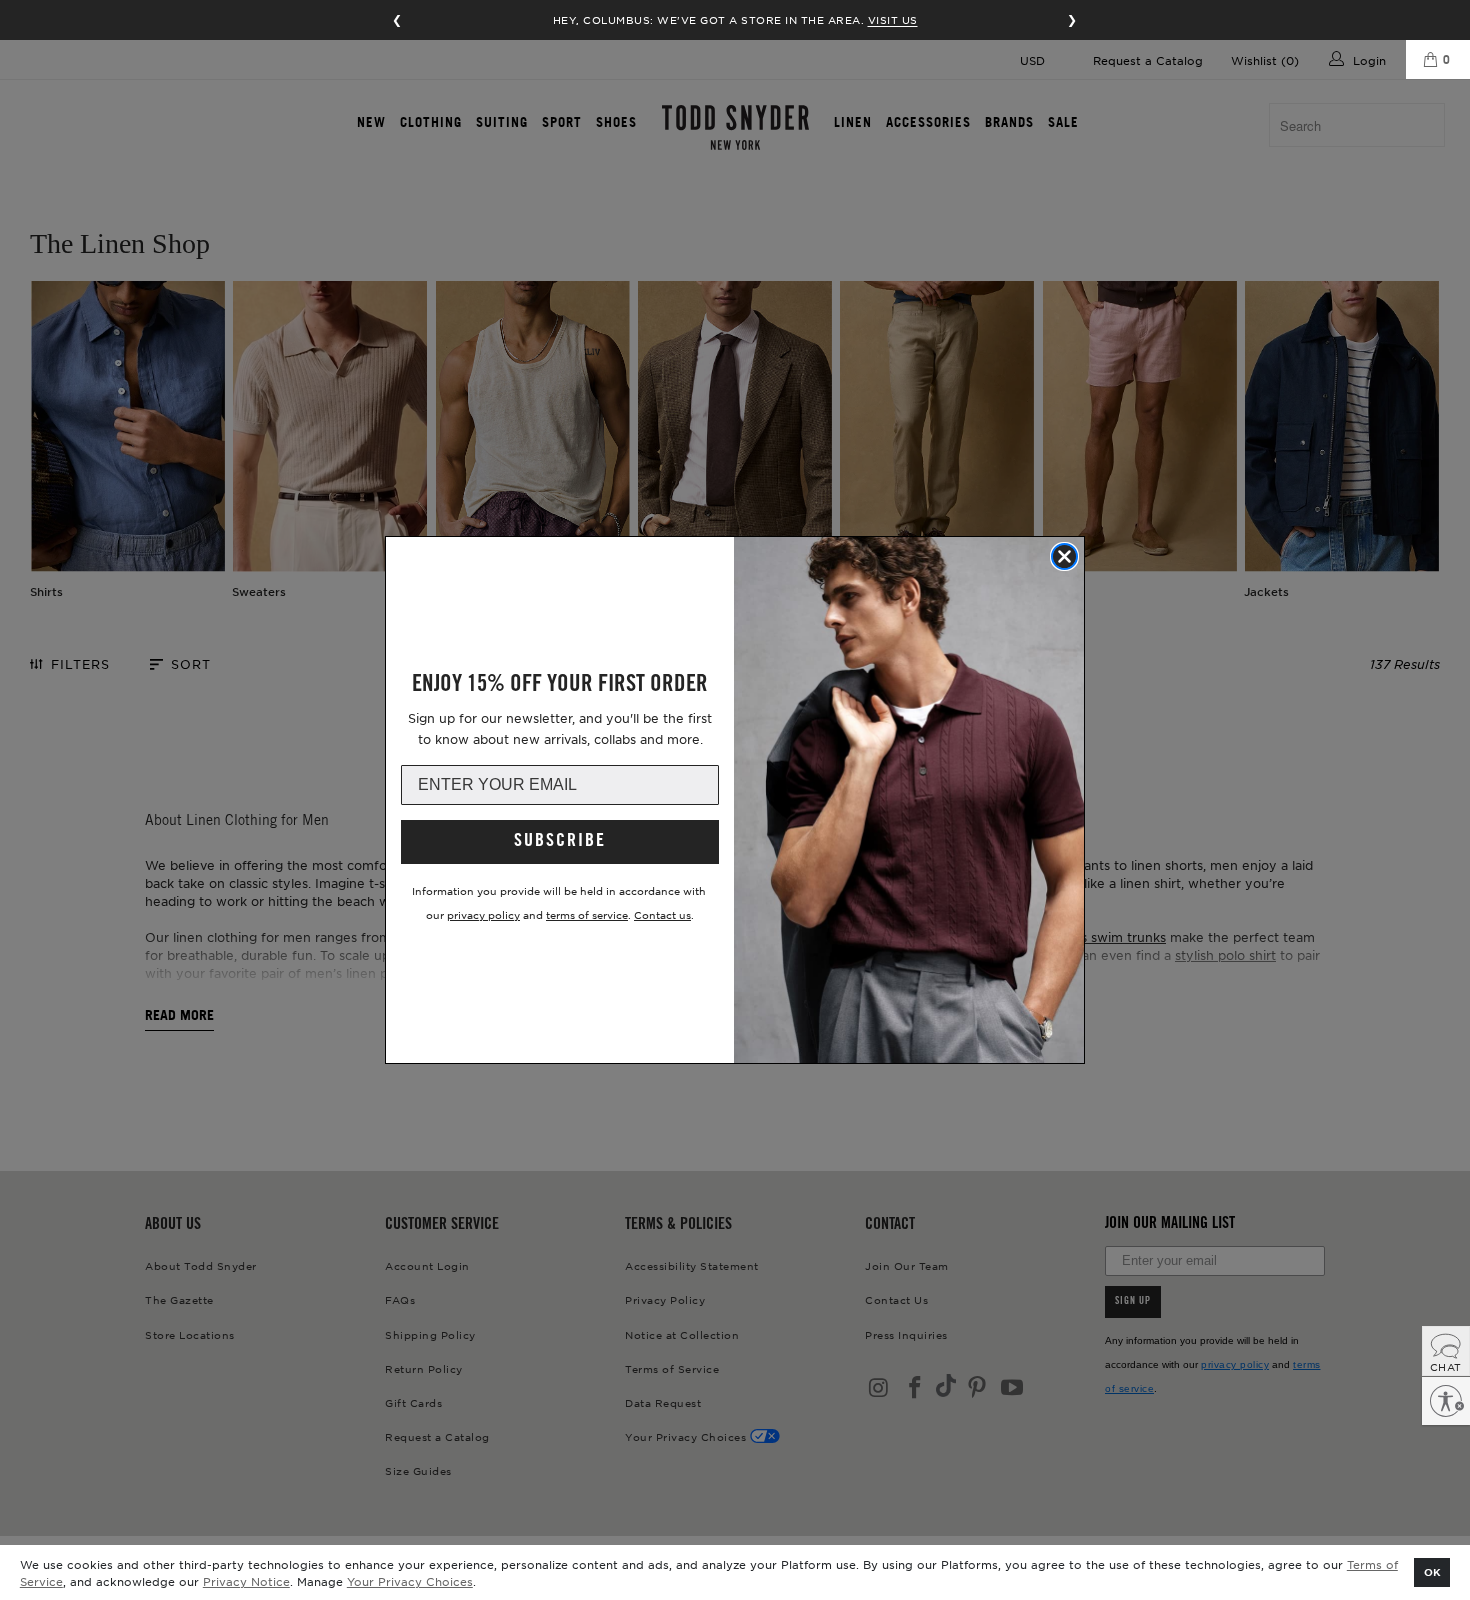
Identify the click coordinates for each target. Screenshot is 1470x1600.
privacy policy (483, 914)
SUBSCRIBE (560, 842)
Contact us (662, 914)
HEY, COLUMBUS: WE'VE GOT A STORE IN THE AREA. (735, 19)
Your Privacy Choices (410, 1581)
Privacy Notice (246, 1581)
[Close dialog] (1064, 556)
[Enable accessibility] (1446, 1401)
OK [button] (1432, 1571)
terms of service (587, 914)
